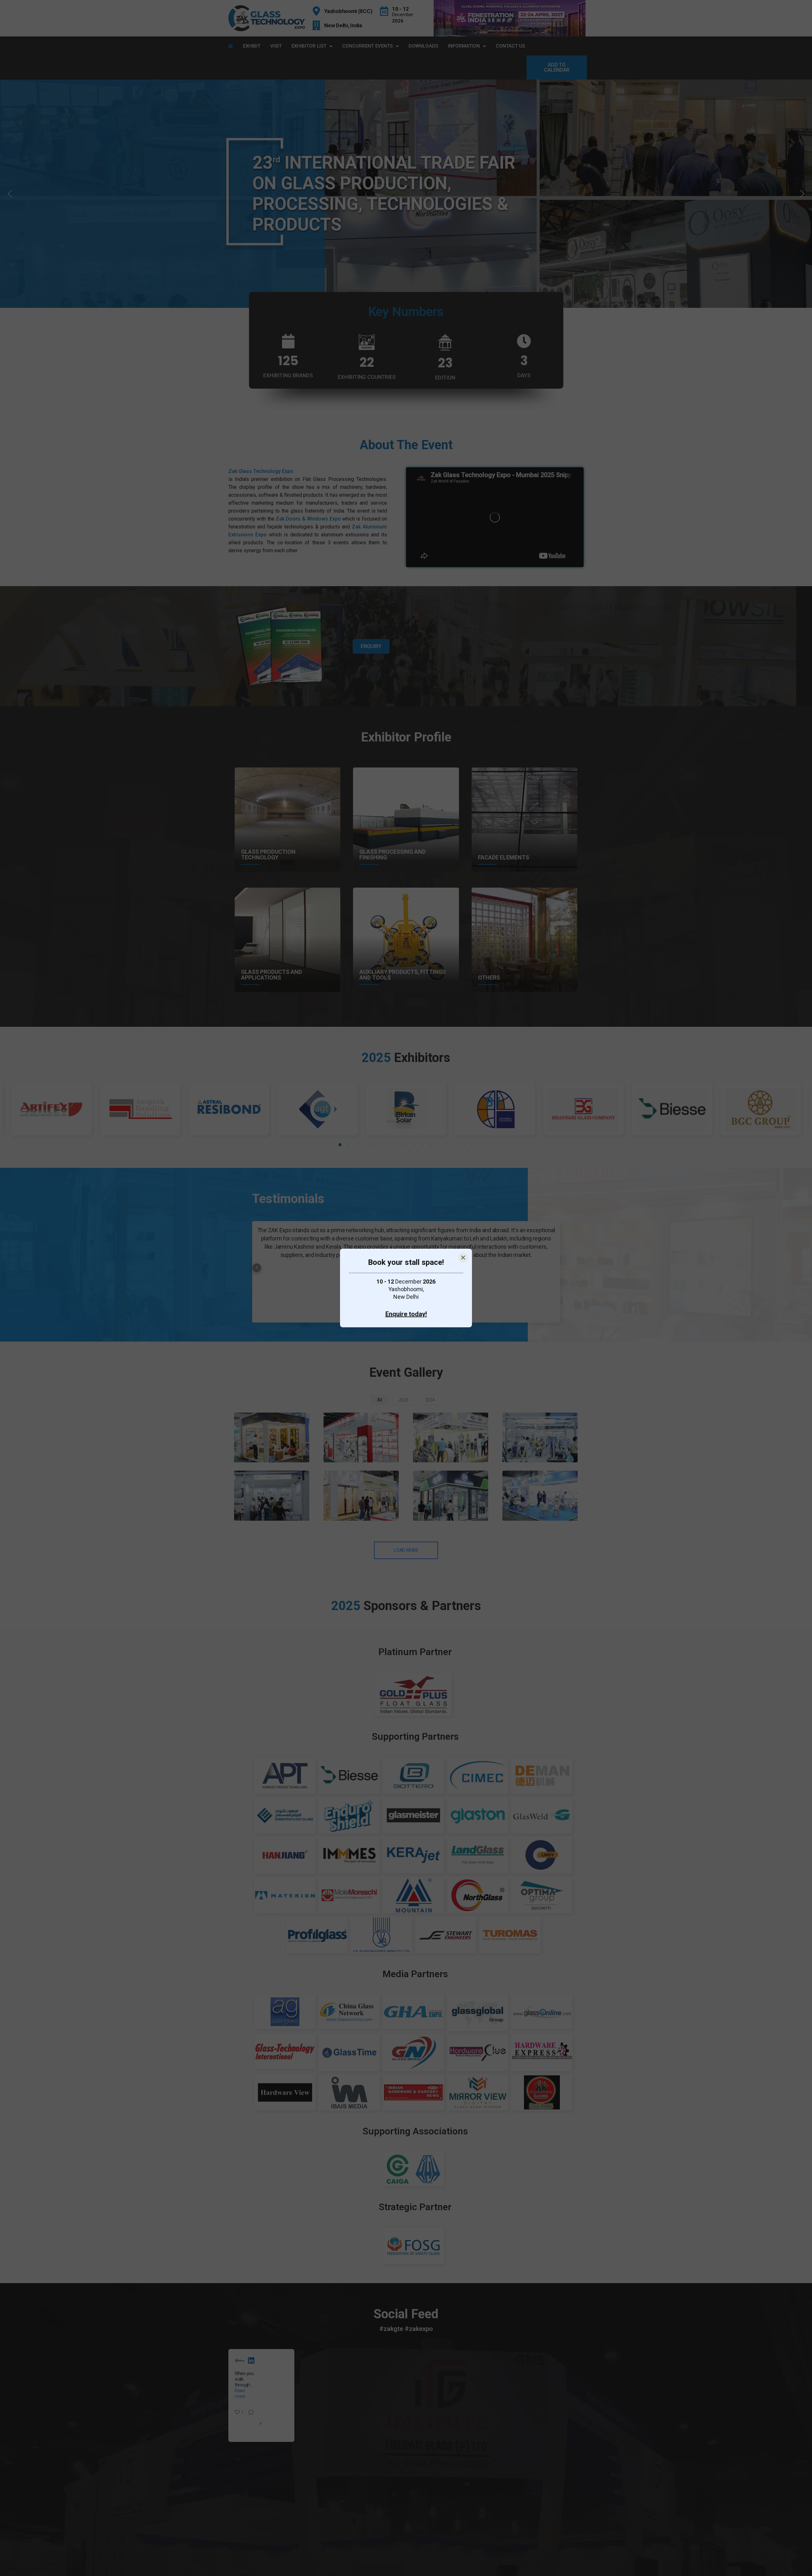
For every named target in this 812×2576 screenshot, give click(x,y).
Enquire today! (406, 1314)
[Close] (463, 1258)
